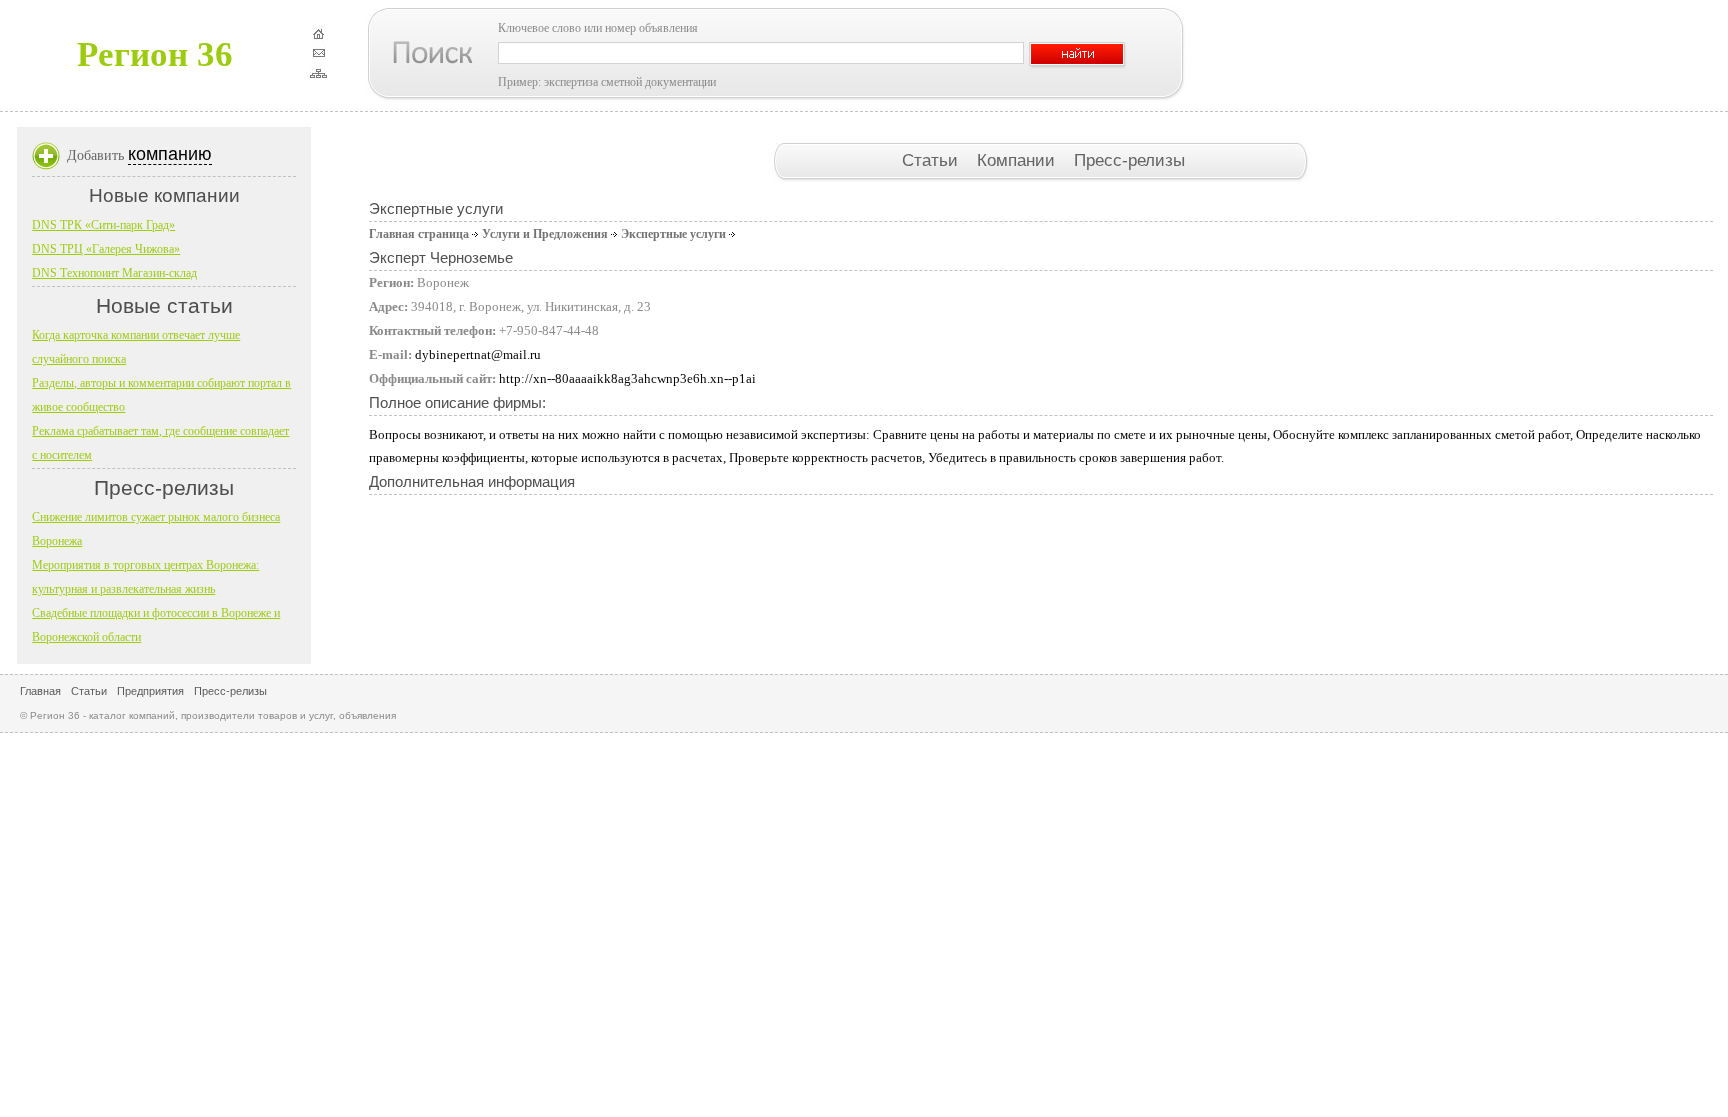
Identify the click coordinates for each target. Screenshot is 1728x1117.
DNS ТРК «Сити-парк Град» (103, 225)
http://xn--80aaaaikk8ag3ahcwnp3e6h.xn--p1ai (627, 378)
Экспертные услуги (673, 234)
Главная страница (419, 234)
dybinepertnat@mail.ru (478, 354)
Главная (40, 691)
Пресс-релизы (1129, 160)
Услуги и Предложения (545, 234)
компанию (170, 154)
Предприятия (150, 691)
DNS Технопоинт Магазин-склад (114, 273)
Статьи (932, 160)
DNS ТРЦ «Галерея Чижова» (106, 249)
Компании (1018, 160)
